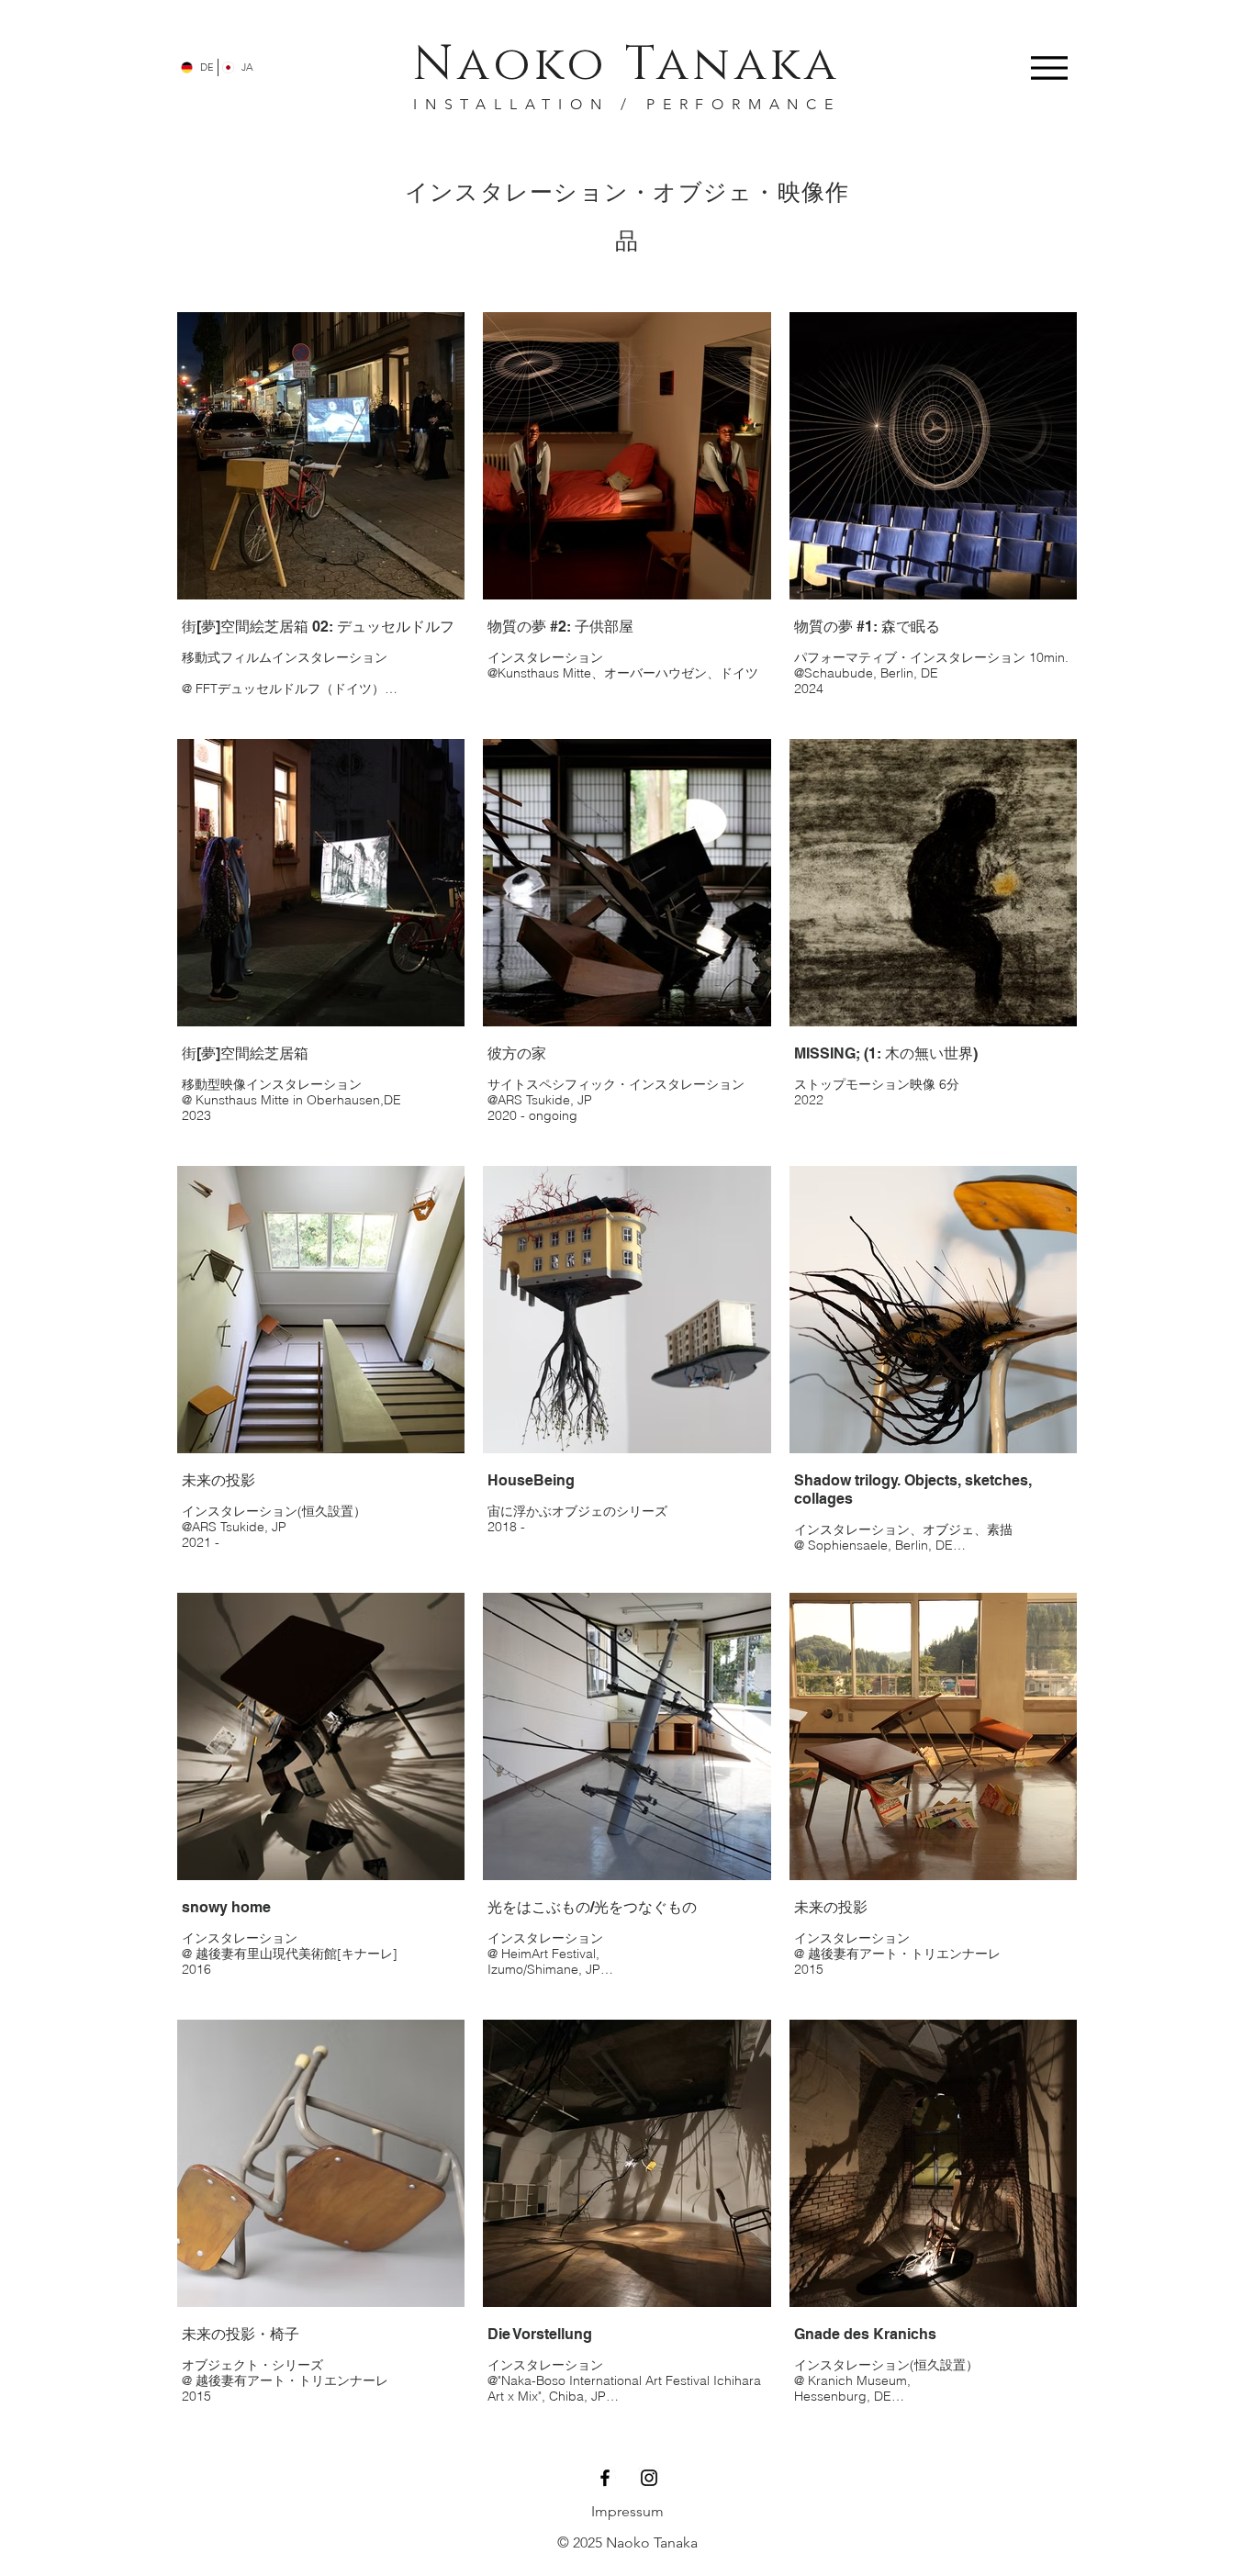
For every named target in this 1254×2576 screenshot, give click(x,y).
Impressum (627, 2511)
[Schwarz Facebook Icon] (605, 2478)
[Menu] (1049, 67)
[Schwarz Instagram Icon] (649, 2478)
